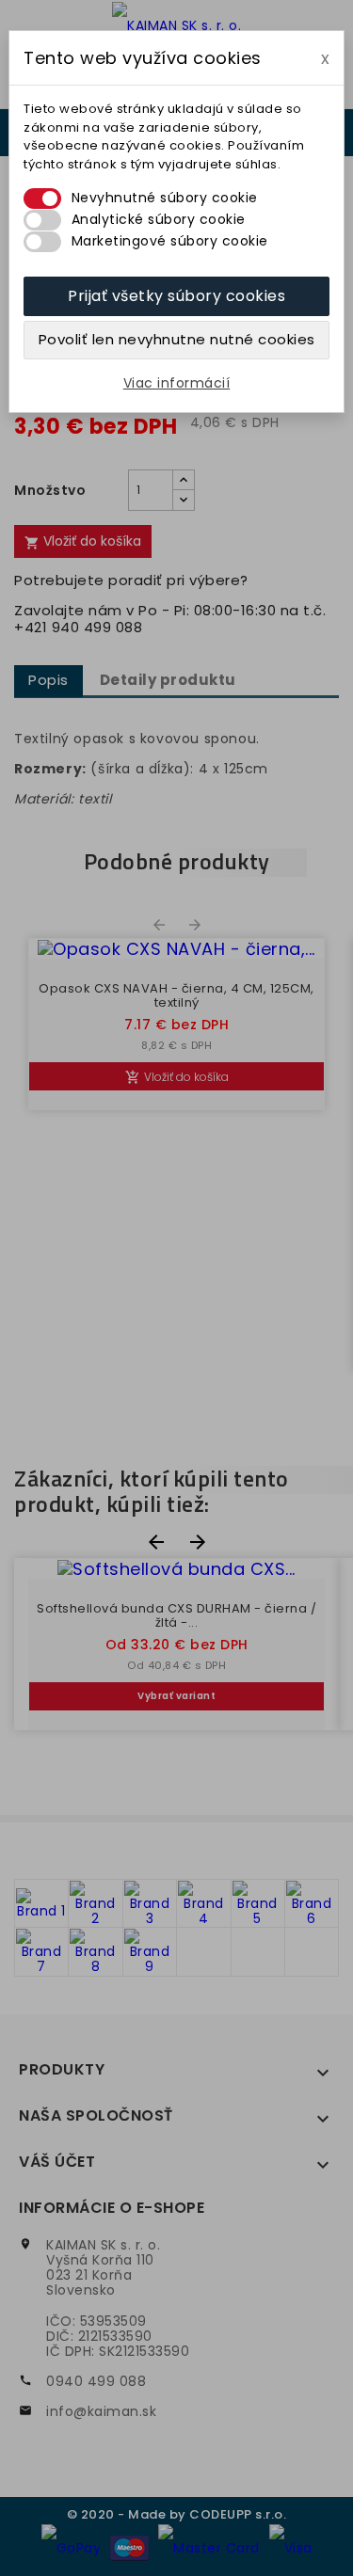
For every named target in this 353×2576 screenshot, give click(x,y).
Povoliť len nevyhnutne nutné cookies (177, 339)
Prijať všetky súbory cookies (176, 296)
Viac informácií (177, 383)
